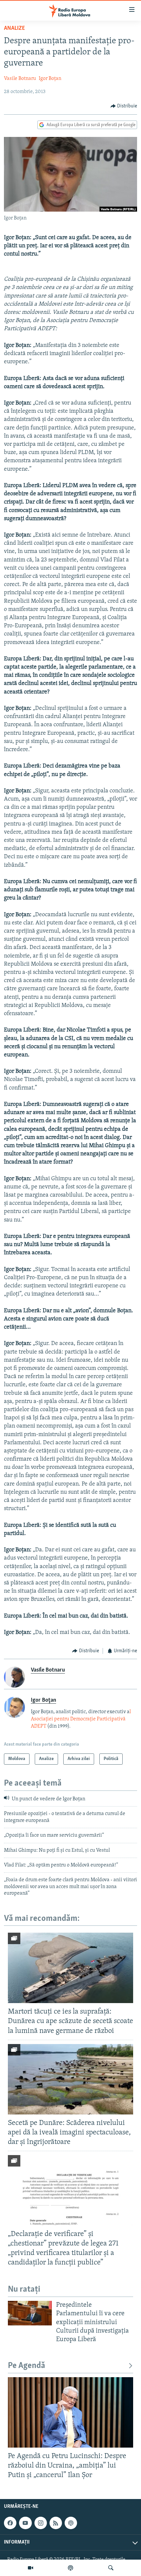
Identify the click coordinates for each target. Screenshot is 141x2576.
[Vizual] (30, 2568)
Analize (14, 28)
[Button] (124, 106)
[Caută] (111, 2568)
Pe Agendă (27, 2366)
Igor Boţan (50, 79)
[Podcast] (70, 2568)
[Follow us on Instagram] (41, 2523)
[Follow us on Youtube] (25, 2523)
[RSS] (56, 2523)
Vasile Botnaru (20, 79)
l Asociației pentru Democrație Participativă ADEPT (81, 1719)
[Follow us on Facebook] (10, 2523)
